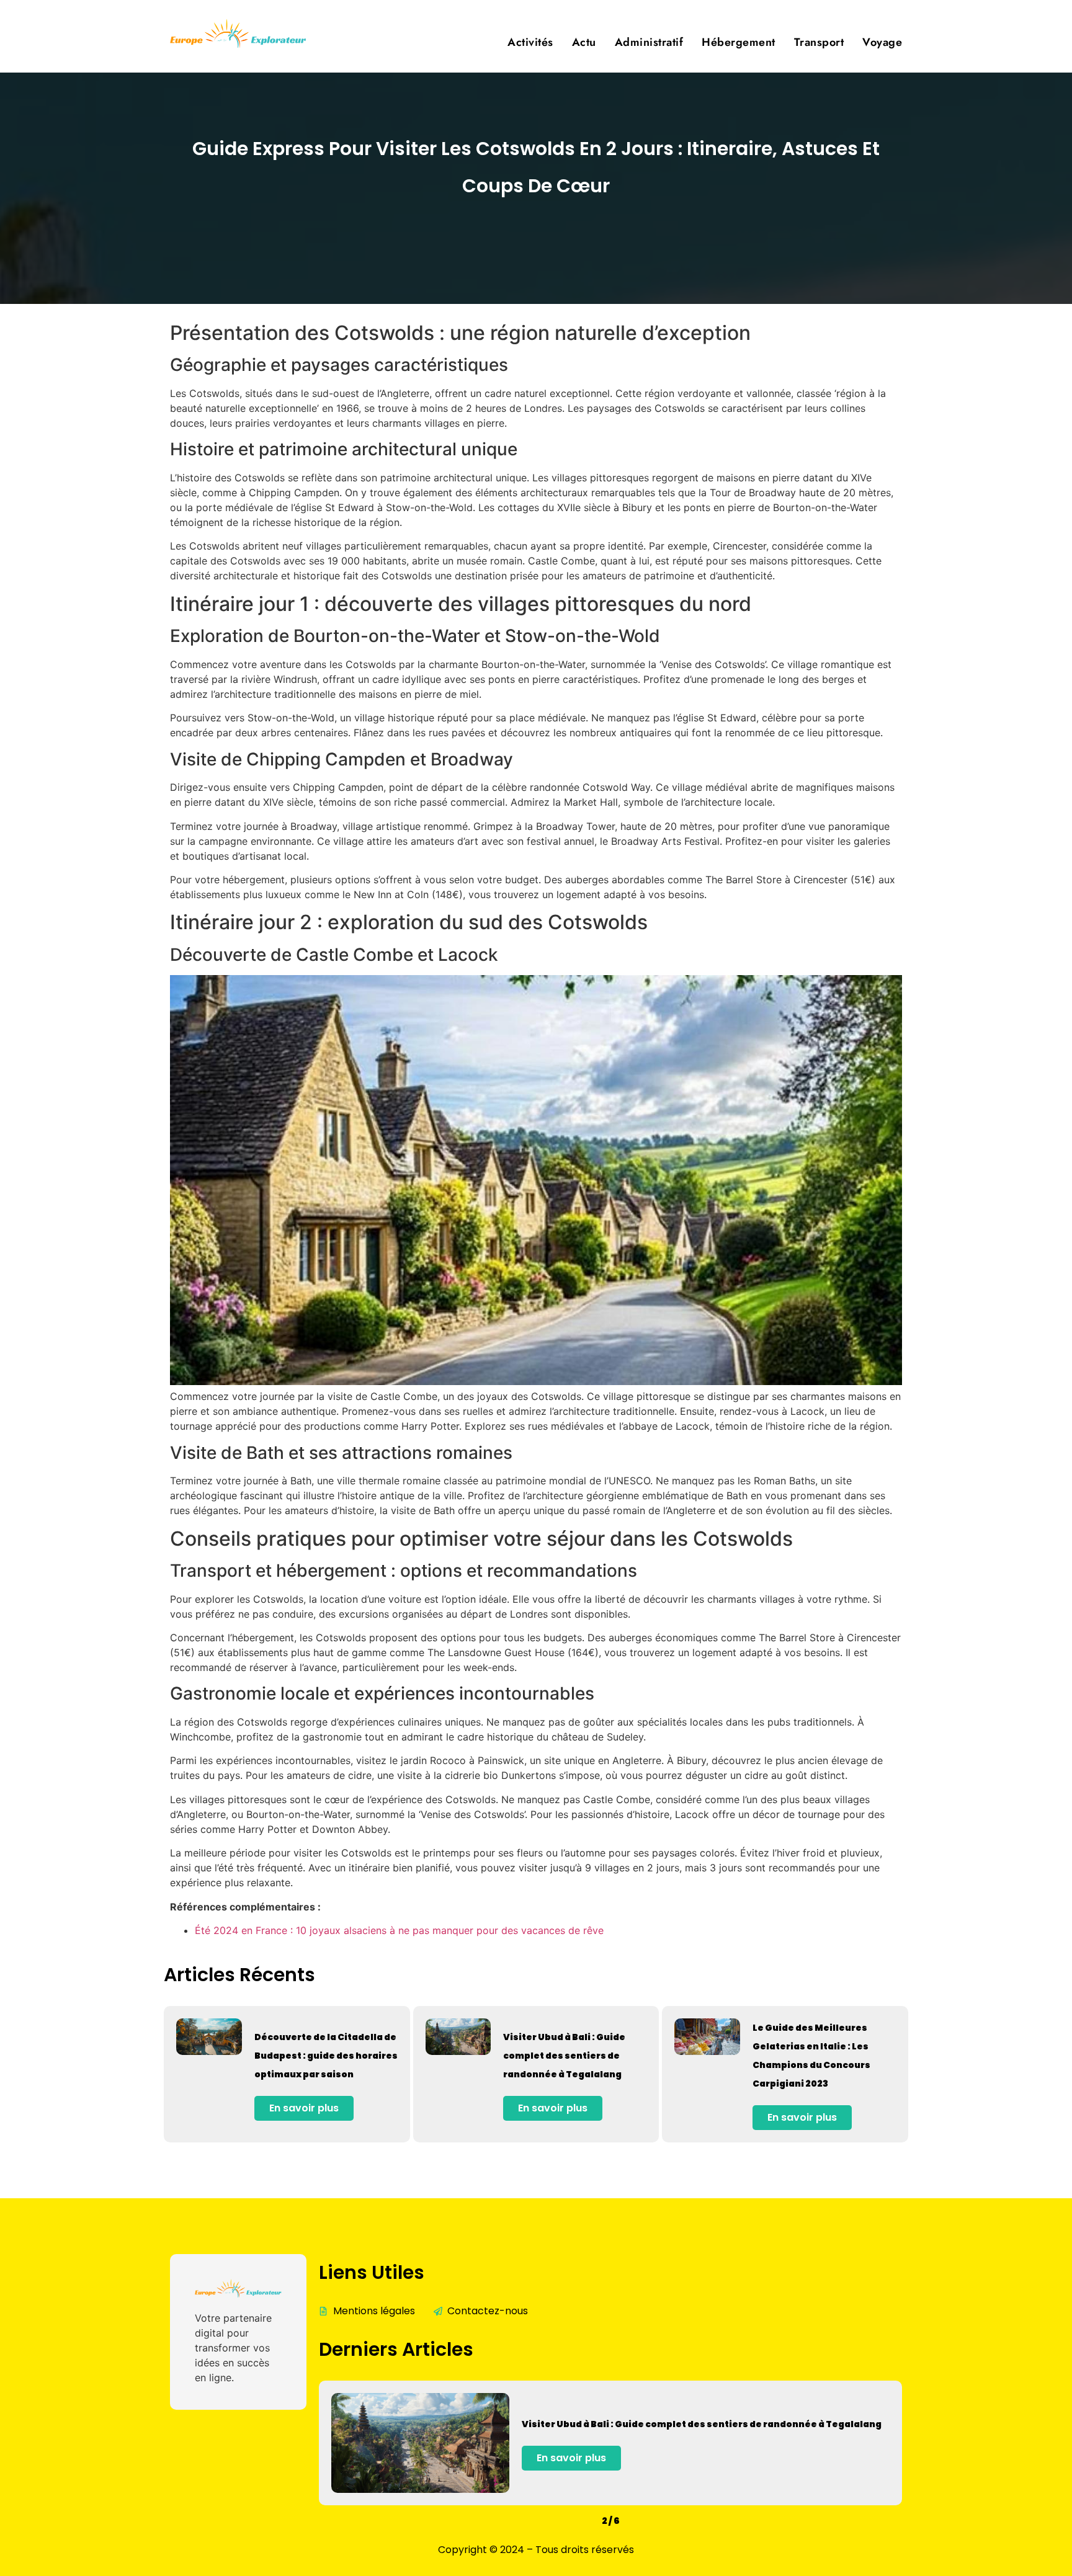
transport (819, 42)
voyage (882, 42)
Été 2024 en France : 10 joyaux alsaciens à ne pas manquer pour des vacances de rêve (399, 1930)
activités (530, 42)
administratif (649, 42)
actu (584, 42)
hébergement (739, 42)
